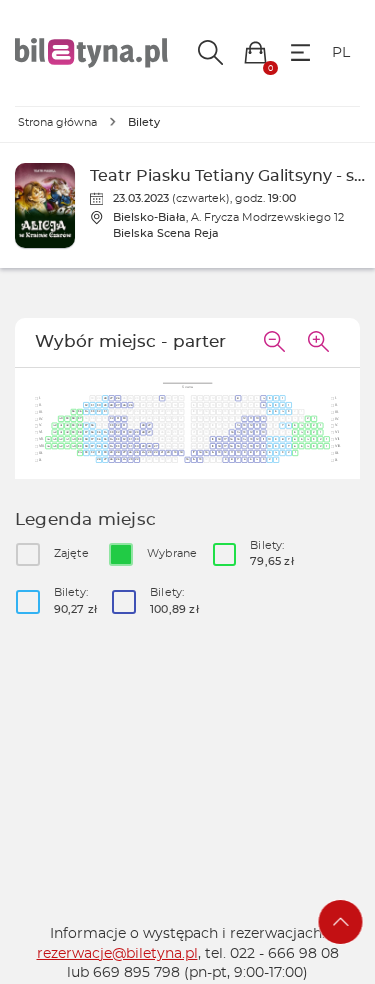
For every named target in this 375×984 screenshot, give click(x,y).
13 (244, 426)
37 (79, 419)
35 (79, 412)
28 (105, 398)
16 (231, 439)
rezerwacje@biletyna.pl (117, 954)
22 (155, 453)
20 (168, 453)
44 (48, 439)
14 (238, 426)
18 (219, 439)
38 (73, 419)
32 (86, 405)
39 (67, 419)
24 (143, 453)
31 (92, 405)
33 (92, 412)
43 (54, 439)
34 (86, 412)
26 (117, 398)
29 (105, 405)
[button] (255, 52)
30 (98, 405)
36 (73, 412)
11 (251, 419)
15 (232, 432)
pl (341, 53)
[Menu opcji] (300, 52)
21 (162, 453)
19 (162, 398)
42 (54, 426)
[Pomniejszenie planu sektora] (274, 343)
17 (225, 439)
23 (149, 453)
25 (130, 405)
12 (244, 419)
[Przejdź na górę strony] (341, 922)
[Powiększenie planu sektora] (318, 343)
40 (60, 419)
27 (111, 398)
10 (257, 419)
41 (61, 426)
